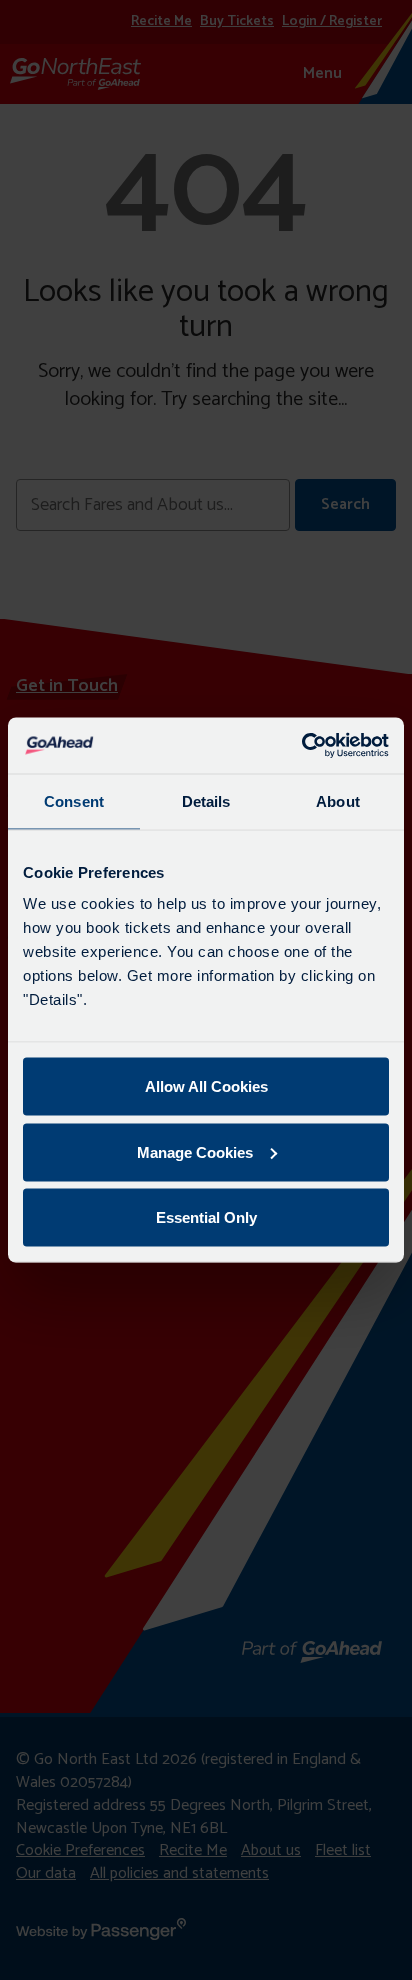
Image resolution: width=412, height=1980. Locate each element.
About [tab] (338, 800)
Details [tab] (206, 800)
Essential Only (206, 1217)
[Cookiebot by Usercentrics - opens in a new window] (301, 746)
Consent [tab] (74, 800)
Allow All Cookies (206, 1086)
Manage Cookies (195, 1151)
